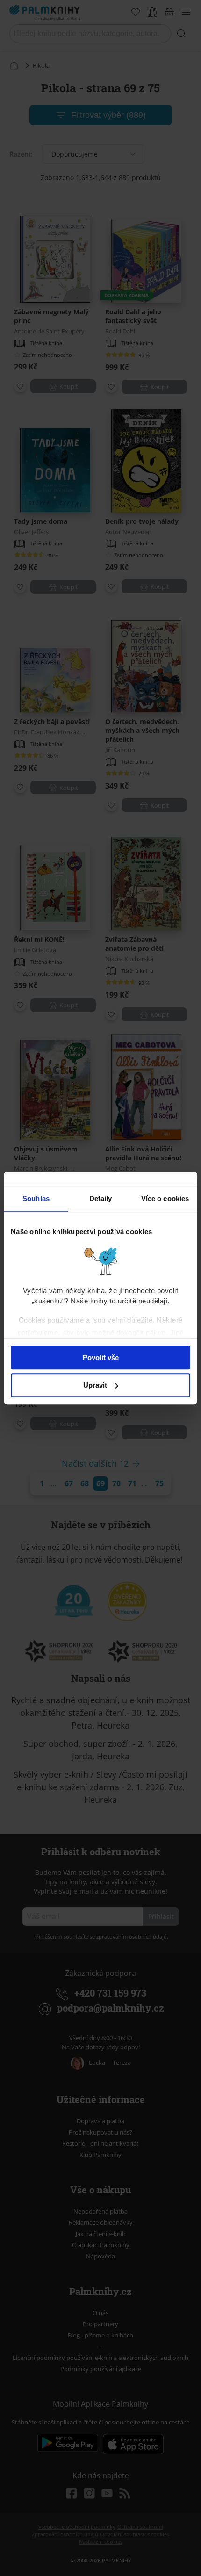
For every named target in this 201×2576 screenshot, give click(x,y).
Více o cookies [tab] (165, 1198)
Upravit (95, 1385)
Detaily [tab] (101, 1198)
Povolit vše (101, 1357)
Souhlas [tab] (36, 1198)
